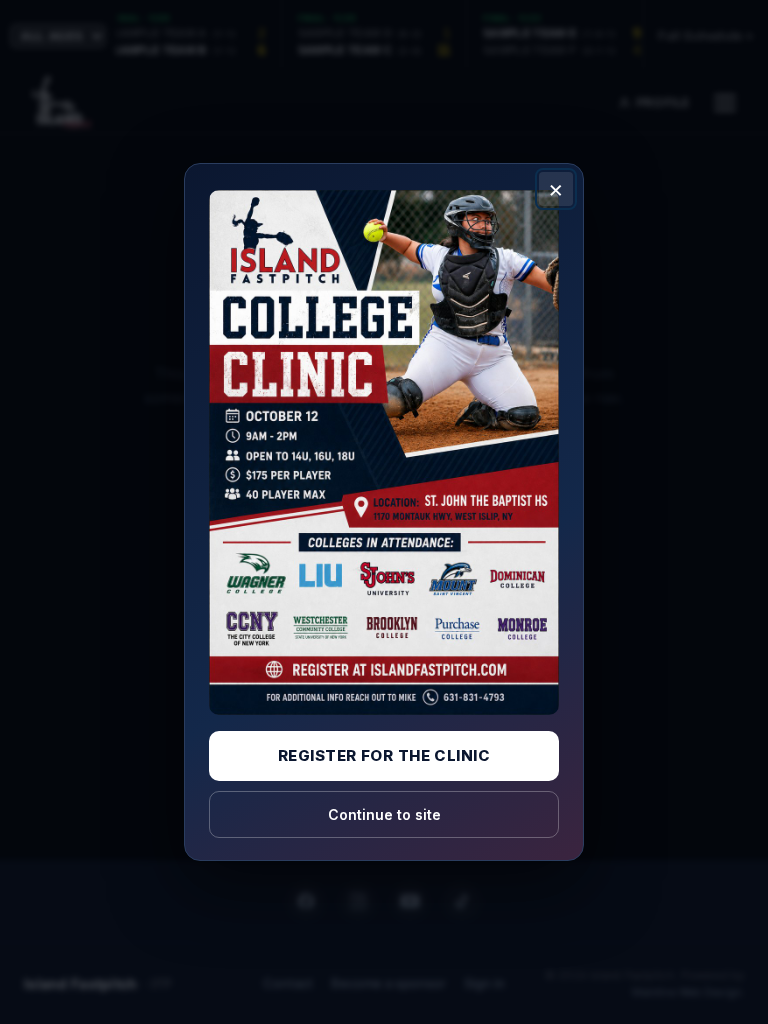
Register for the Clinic (384, 755)
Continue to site (384, 814)
